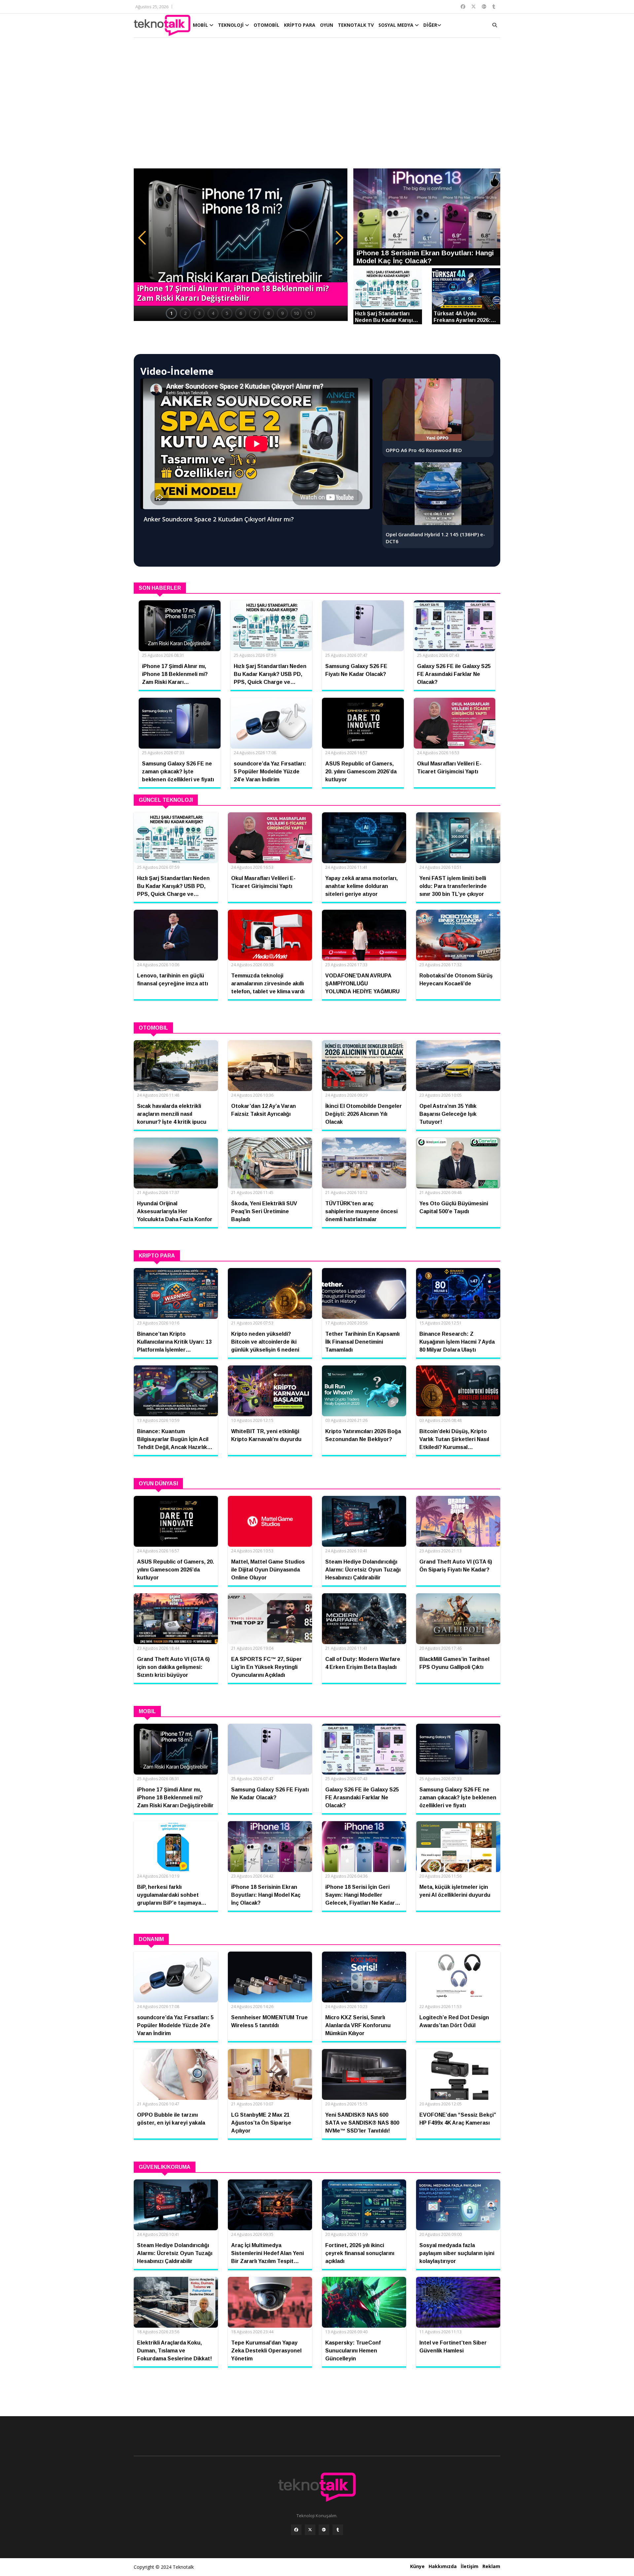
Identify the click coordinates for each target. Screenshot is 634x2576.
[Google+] (324, 2530)
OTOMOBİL (266, 25)
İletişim (470, 2566)
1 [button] (171, 313)
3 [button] (199, 313)
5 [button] (227, 313)
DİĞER (430, 25)
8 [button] (268, 313)
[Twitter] (310, 2530)
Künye (417, 2566)
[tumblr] (338, 2530)
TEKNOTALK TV (356, 25)
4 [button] (213, 313)
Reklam (491, 2566)
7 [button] (255, 313)
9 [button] (282, 313)
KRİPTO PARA (300, 25)
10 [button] (296, 313)
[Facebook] (296, 2530)
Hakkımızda (443, 2566)
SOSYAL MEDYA (397, 25)
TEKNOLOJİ (231, 25)
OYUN (327, 25)
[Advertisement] (317, 106)
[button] (142, 238)
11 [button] (310, 313)
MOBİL (201, 25)
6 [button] (241, 313)
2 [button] (185, 313)
